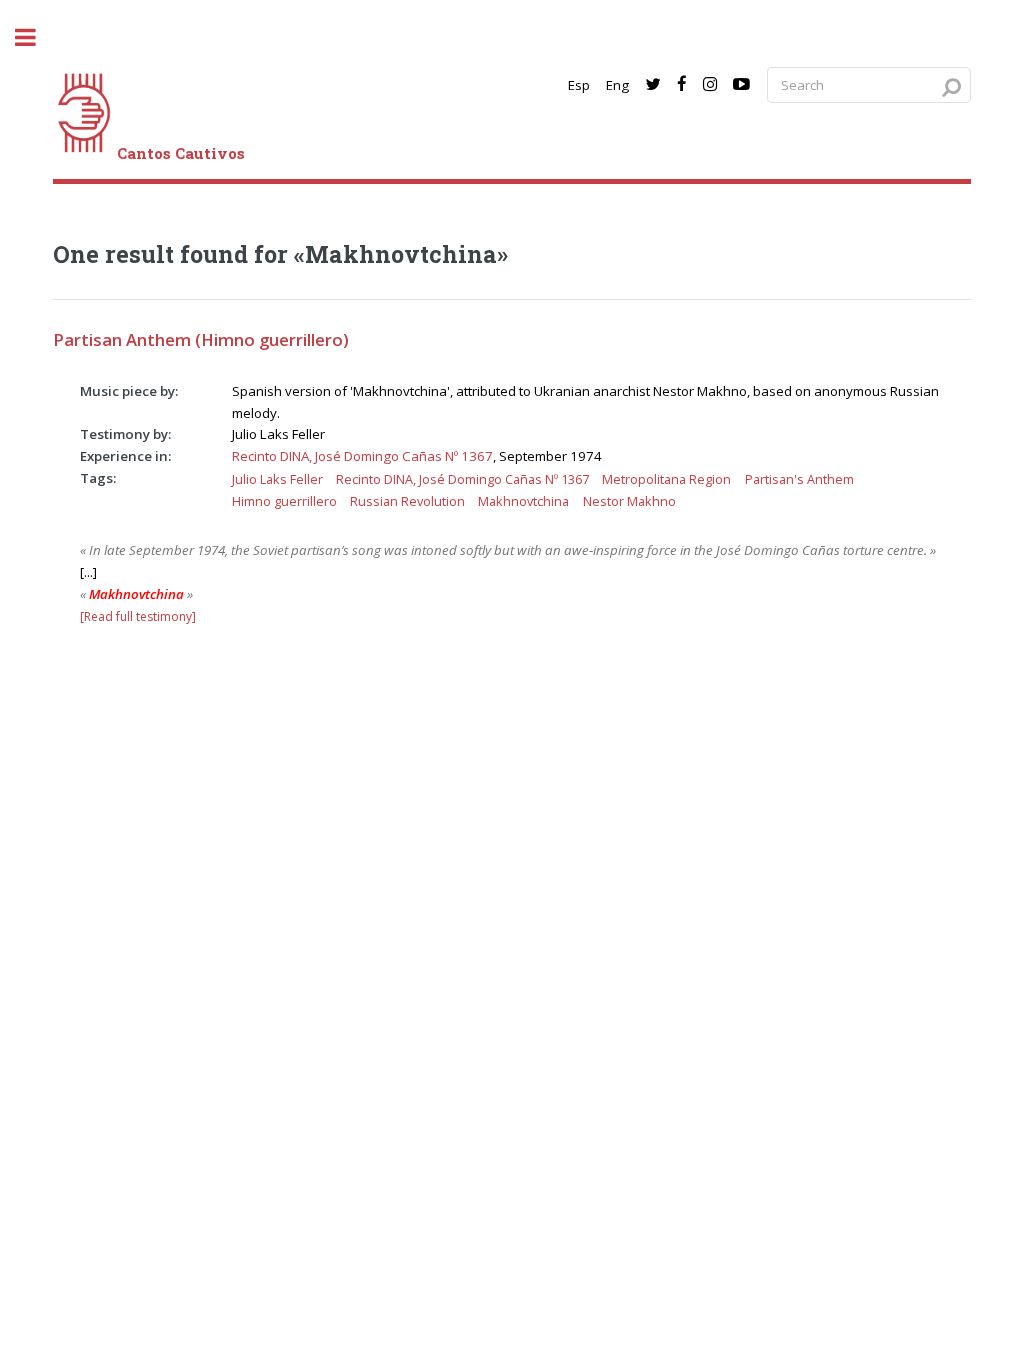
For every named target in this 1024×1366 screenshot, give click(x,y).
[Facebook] (682, 85)
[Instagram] (710, 85)
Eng (617, 85)
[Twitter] (652, 85)
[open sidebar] (36, 37)
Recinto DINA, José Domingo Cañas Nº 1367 (362, 456)
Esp (579, 85)
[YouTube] (741, 85)
